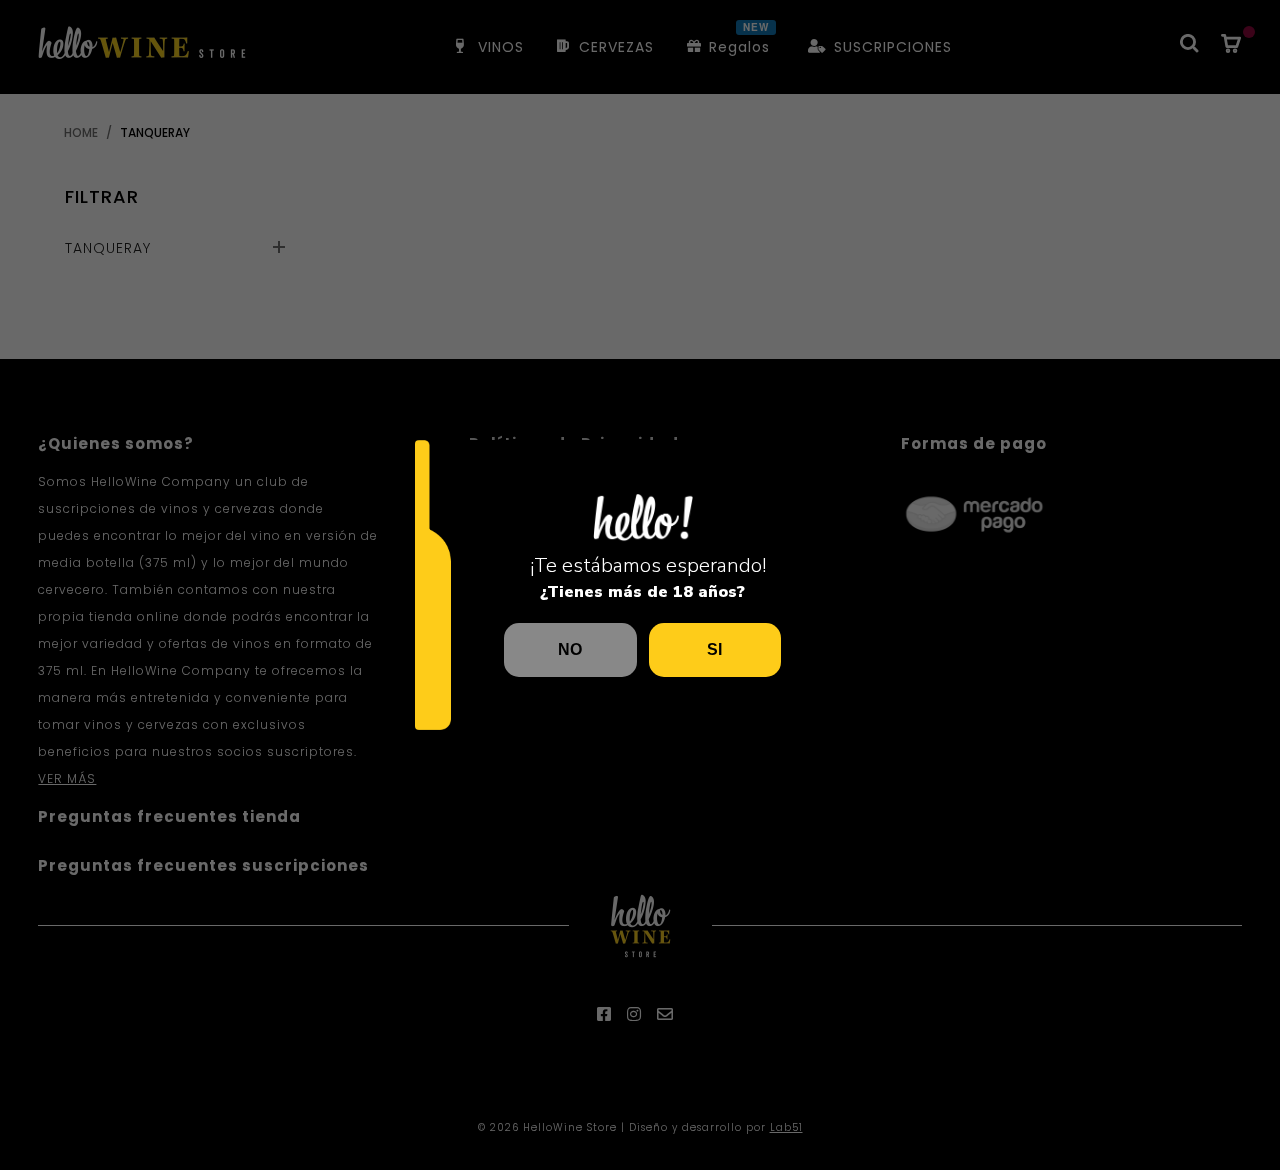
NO (570, 649)
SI (714, 649)
